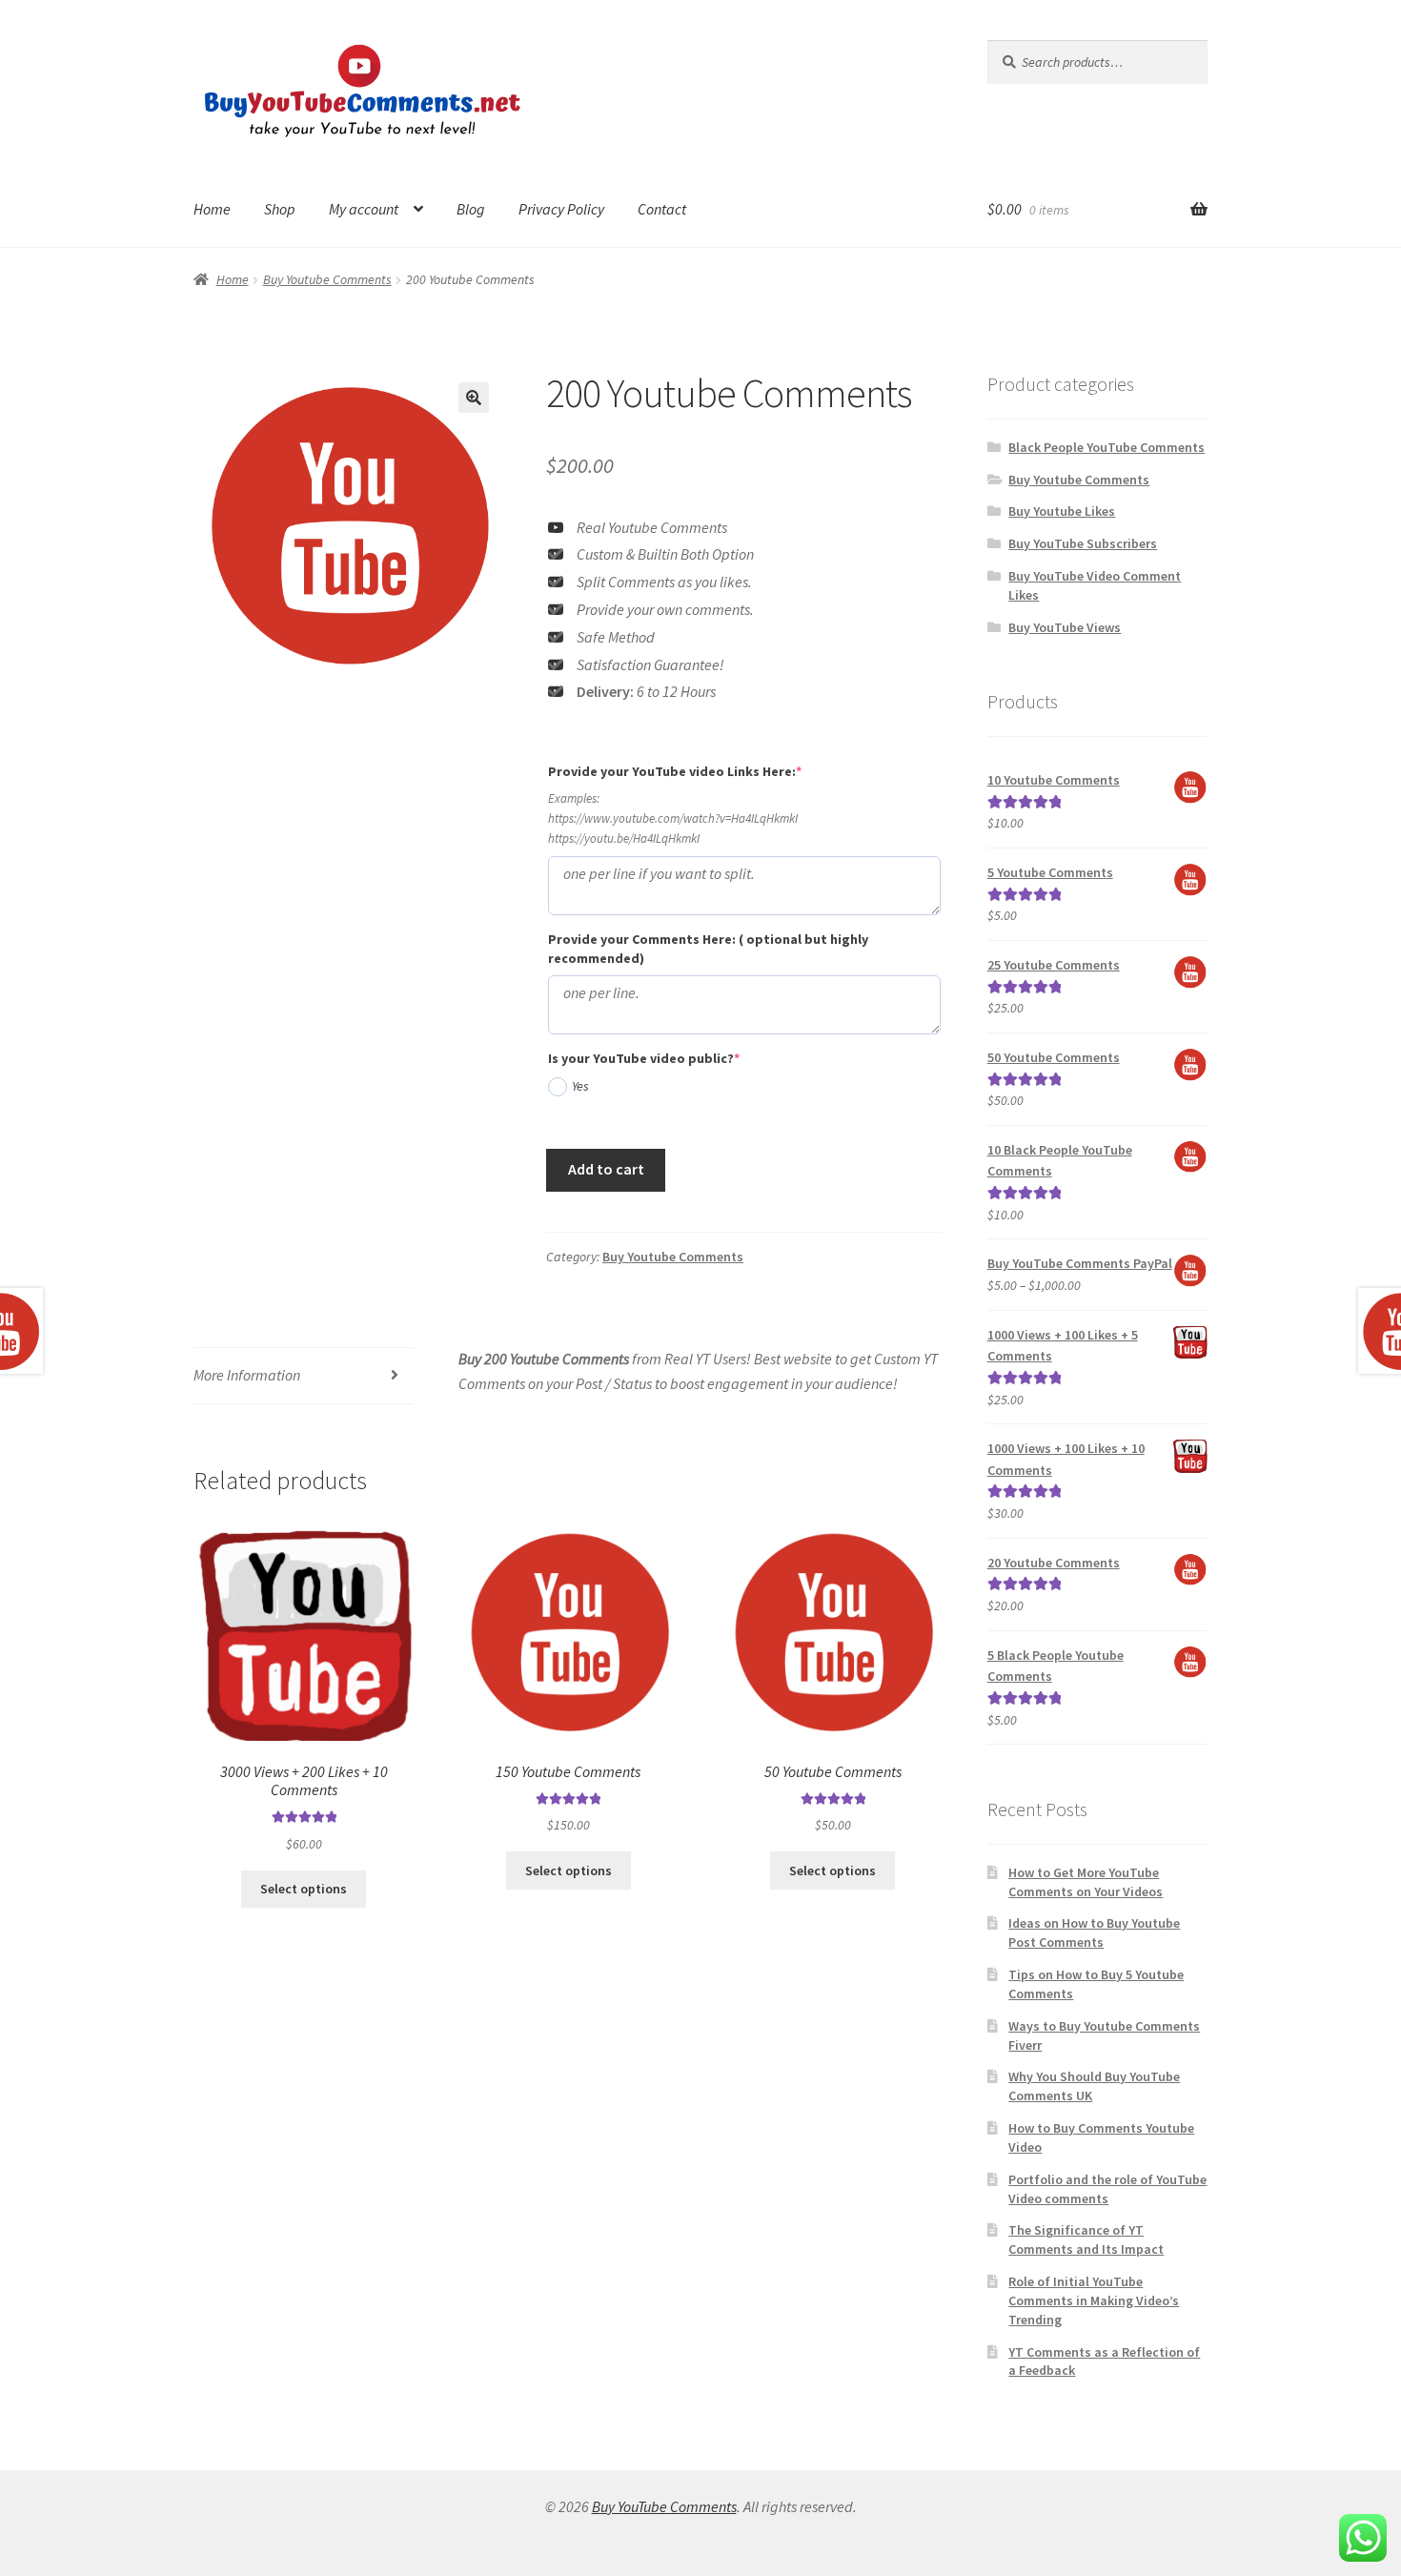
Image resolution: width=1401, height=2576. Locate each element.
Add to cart (606, 1169)
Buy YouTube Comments (664, 2506)
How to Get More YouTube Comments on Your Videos (1086, 1882)
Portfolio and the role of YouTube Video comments (1107, 2189)
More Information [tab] (247, 1375)
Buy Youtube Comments (327, 279)
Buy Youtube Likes (1062, 511)
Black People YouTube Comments (1107, 447)
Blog (471, 209)
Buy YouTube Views (1065, 627)
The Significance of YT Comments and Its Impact (1086, 2239)
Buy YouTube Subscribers (1083, 543)
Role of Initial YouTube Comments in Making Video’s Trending (1094, 2300)
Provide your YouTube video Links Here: (707, 771)
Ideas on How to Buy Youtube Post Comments (1094, 1932)
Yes (580, 1086)
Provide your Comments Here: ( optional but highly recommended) (708, 949)
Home (212, 209)
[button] (474, 398)
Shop (280, 209)
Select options (304, 1889)
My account (364, 209)
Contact (662, 209)
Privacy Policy (561, 209)
